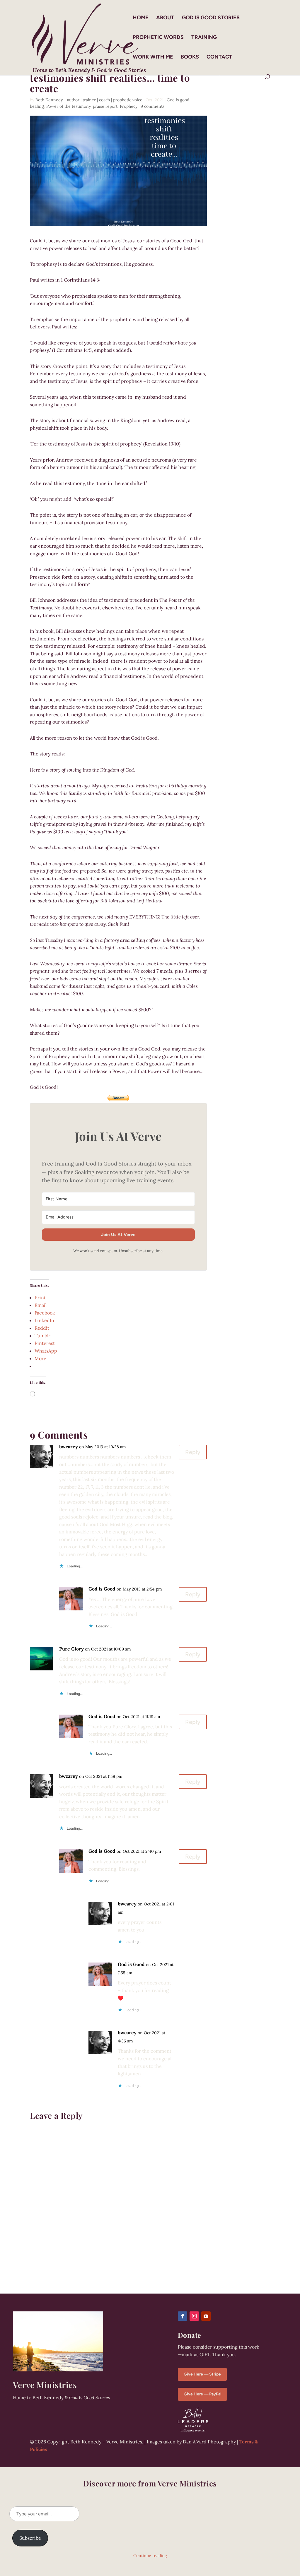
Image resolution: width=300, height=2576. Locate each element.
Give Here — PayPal (202, 2394)
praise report (105, 106)
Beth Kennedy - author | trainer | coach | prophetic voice (89, 100)
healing (37, 106)
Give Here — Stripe (202, 2374)
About (165, 18)
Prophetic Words (158, 38)
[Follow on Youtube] (206, 2316)
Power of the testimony (68, 106)
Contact (219, 57)
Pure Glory (71, 1649)
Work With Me (153, 57)
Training (204, 38)
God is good (178, 100)
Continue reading (150, 2556)
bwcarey (69, 1446)
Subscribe (30, 2538)
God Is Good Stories (211, 18)
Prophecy (129, 106)
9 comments (152, 106)
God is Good (102, 1589)
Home (141, 18)
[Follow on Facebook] (183, 2316)
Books (190, 57)
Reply (193, 1452)
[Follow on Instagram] (194, 2316)
